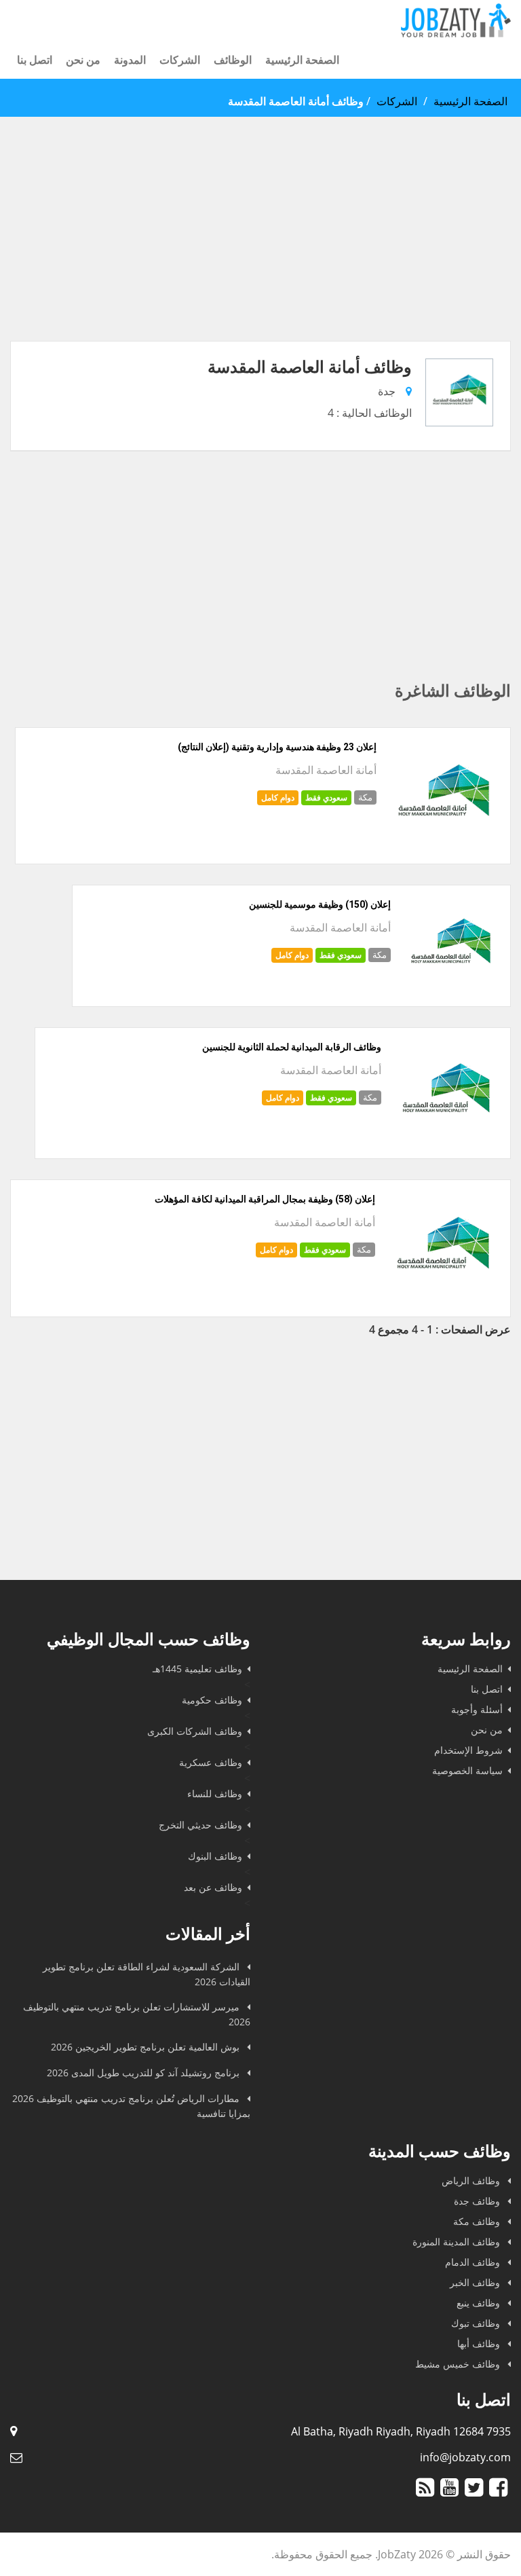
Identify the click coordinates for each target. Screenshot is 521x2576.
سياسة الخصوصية (467, 1770)
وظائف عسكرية (211, 1762)
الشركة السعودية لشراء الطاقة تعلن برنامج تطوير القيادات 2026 (147, 1974)
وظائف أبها (480, 2343)
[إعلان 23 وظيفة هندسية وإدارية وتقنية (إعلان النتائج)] (443, 848)
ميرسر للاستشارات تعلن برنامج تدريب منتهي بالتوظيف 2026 (137, 2014)
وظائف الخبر (476, 2282)
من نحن (83, 60)
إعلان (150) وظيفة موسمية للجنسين (320, 904)
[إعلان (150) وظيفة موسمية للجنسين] (450, 991)
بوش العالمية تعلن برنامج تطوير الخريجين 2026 (147, 2047)
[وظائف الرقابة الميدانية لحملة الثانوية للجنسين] (446, 1143)
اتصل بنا (35, 60)
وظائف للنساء (215, 1793)
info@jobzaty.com (465, 2457)
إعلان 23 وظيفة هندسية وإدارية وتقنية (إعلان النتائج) (277, 747)
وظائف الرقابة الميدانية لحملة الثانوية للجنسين (292, 1047)
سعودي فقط (326, 797)
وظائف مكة (478, 2221)
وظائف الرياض (472, 2181)
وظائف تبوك (477, 2323)
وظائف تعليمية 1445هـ (197, 1669)
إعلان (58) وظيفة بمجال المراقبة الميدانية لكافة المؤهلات (265, 1199)
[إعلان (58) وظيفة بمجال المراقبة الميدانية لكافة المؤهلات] (443, 1301)
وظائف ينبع (480, 2303)
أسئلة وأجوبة (477, 1709)
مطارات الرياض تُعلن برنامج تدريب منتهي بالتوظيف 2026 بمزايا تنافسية (131, 2106)
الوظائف (233, 60)
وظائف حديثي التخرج (200, 1825)
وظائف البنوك (215, 1856)
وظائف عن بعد (213, 1887)
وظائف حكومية (212, 1700)
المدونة (130, 60)
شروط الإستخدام (468, 1750)
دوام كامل (278, 797)
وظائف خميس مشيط (459, 2364)
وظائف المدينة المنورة (458, 2242)
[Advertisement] (260, 246)
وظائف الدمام (474, 2262)
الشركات (180, 60)
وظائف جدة (478, 2201)
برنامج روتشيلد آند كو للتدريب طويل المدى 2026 (144, 2073)
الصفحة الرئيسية (302, 60)
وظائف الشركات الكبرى (195, 1731)
